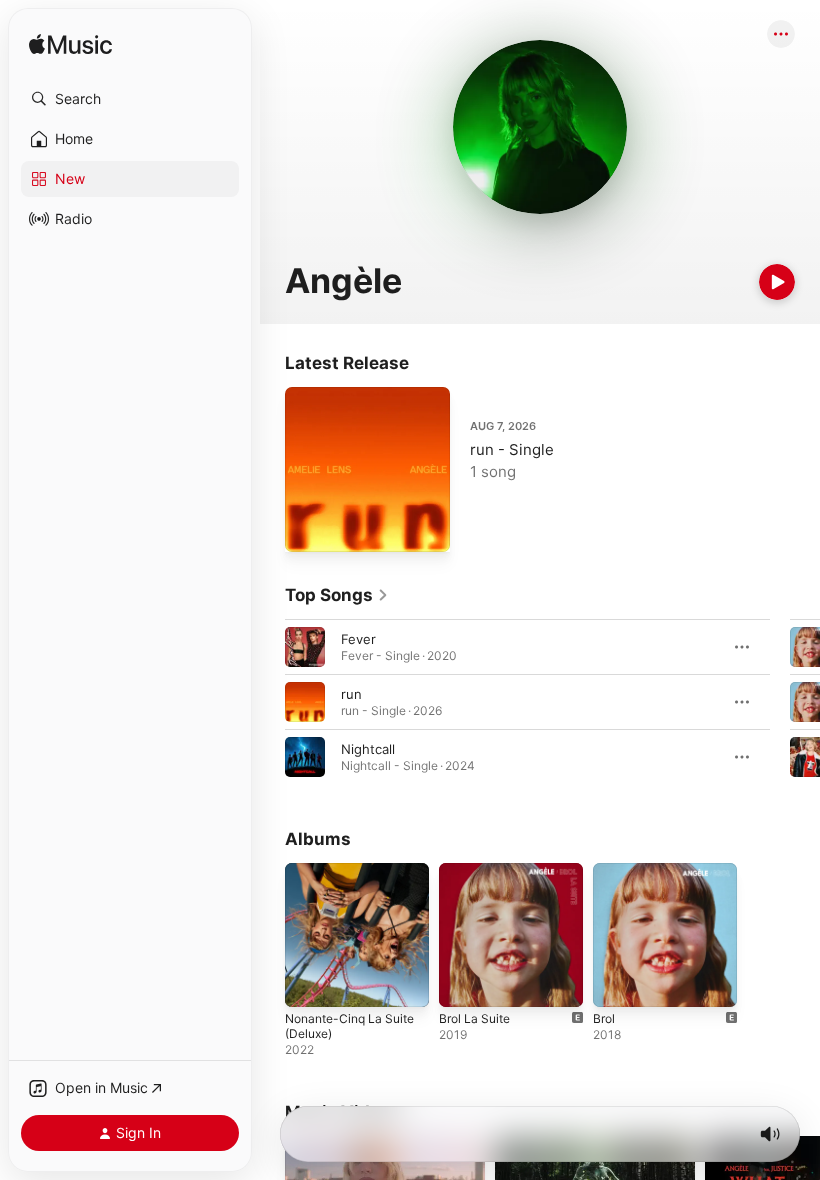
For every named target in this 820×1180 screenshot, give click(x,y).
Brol (604, 1018)
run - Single (512, 449)
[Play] (777, 282)
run (351, 694)
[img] (70, 45)
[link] (337, 595)
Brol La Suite (474, 1018)
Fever (358, 639)
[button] (130, 99)
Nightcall (368, 749)
